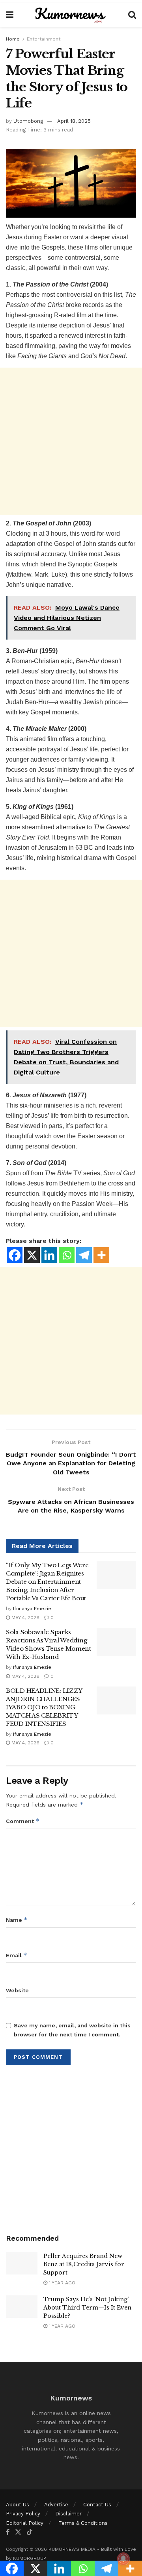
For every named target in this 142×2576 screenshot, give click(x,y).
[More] (101, 1255)
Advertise (56, 2505)
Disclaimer (68, 2514)
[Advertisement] (71, 441)
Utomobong (28, 121)
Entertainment (44, 39)
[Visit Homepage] (71, 15)
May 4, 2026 (25, 1618)
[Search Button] (132, 15)
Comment (23, 1821)
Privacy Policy (23, 2514)
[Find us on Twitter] (18, 2532)
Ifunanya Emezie (32, 1609)
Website (17, 1990)
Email (17, 1955)
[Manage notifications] (123, 2559)
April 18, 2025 (74, 121)
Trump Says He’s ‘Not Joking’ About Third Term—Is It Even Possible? (87, 2308)
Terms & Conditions (83, 2523)
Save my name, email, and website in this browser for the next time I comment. (72, 2030)
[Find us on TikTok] (30, 2532)
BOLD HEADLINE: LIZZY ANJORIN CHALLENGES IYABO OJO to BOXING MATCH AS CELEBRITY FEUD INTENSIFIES (44, 1707)
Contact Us (97, 2505)
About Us (18, 2505)
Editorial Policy (25, 2523)
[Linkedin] (49, 1255)
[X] (32, 1255)
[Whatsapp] (67, 1255)
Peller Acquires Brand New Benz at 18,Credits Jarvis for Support (84, 2264)
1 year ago (61, 2283)
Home (13, 39)
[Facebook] (15, 1255)
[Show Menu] (10, 15)
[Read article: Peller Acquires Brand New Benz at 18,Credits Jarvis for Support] (22, 2263)
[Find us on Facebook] (8, 2532)
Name (17, 1920)
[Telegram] (84, 1255)
